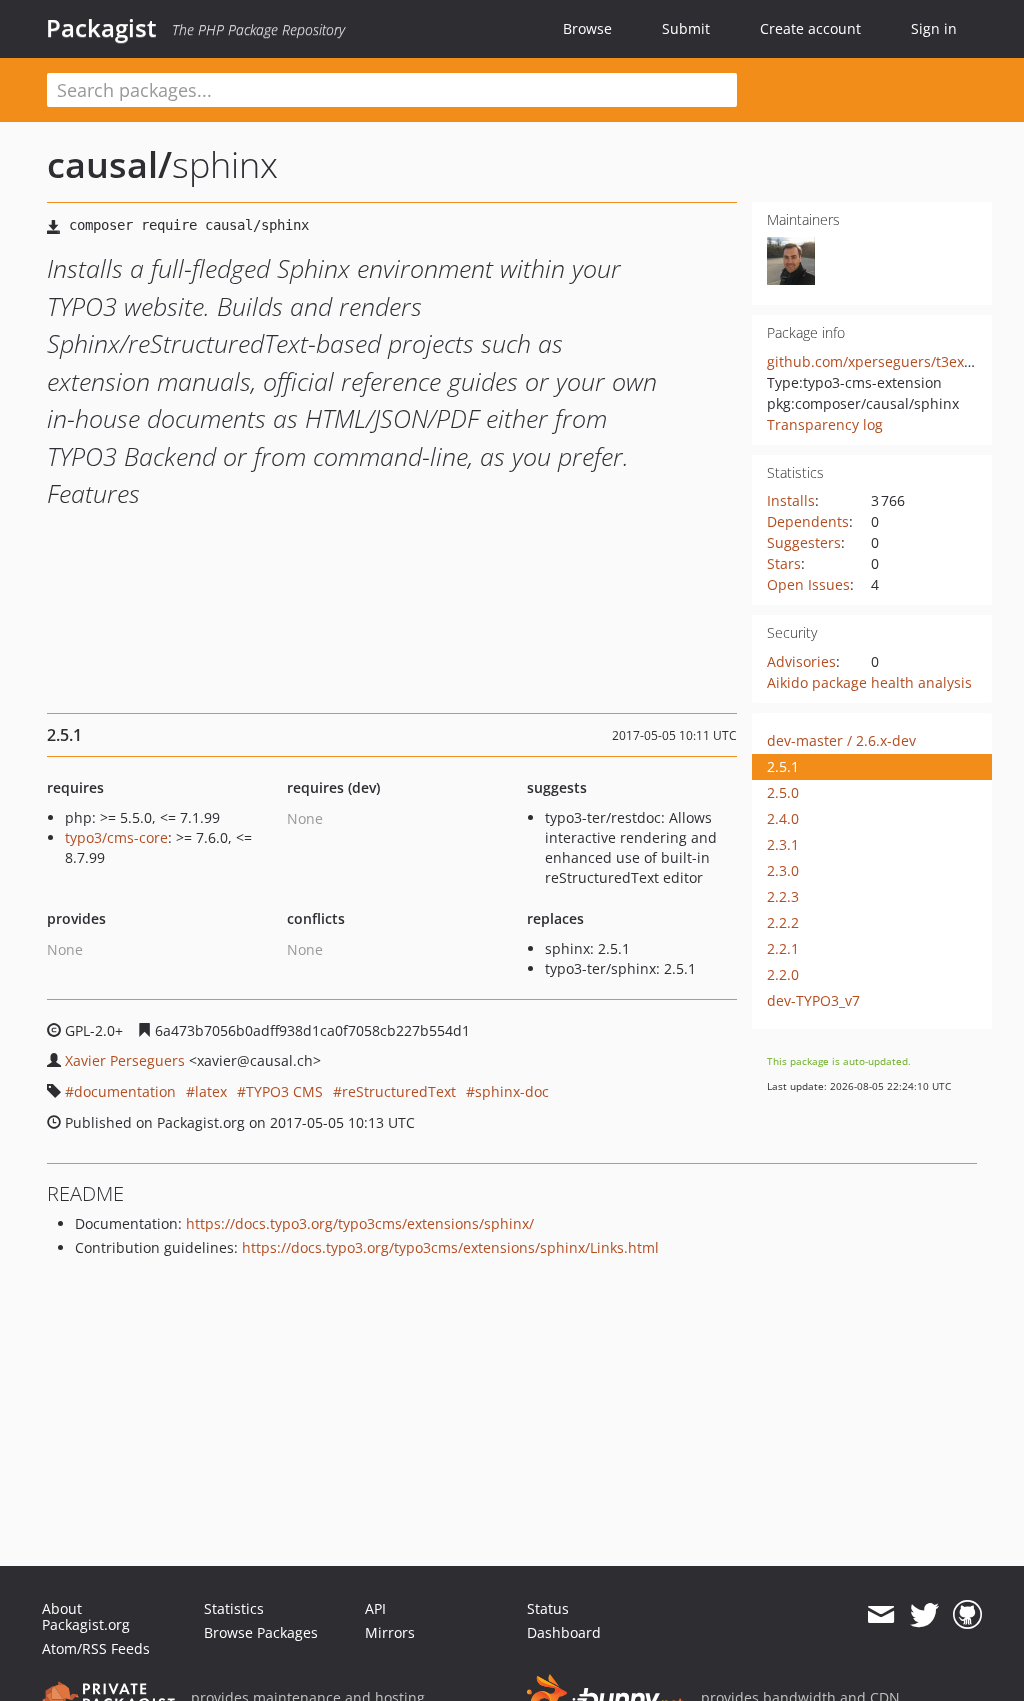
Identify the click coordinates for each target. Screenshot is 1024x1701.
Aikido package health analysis (869, 682)
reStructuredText (399, 1091)
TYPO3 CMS (284, 1091)
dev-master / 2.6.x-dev (841, 740)
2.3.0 (783, 870)
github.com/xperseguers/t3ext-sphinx (893, 361)
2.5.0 (783, 792)
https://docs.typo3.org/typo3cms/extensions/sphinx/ (360, 1223)
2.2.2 (783, 922)
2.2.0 (783, 974)
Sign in (934, 28)
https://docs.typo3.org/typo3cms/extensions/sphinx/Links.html (450, 1247)
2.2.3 (783, 896)
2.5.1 (783, 766)
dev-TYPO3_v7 (813, 1000)
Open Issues (808, 584)
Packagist (101, 28)
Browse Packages (261, 1632)
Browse (587, 28)
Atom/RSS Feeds (96, 1648)
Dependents (808, 521)
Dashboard (564, 1632)
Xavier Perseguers (125, 1060)
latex (211, 1091)
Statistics (234, 1608)
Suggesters (804, 542)
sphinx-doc (512, 1091)
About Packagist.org (86, 1616)
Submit (686, 28)
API (375, 1608)
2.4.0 (783, 818)
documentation (125, 1091)
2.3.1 (783, 844)
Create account (810, 28)
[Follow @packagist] (924, 1615)
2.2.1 (783, 948)
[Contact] (880, 1615)
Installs (791, 500)
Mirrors (390, 1632)
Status (548, 1608)
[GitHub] (967, 1615)
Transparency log (825, 424)
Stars (784, 563)
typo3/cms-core (116, 837)
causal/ (109, 164)
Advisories (801, 661)
